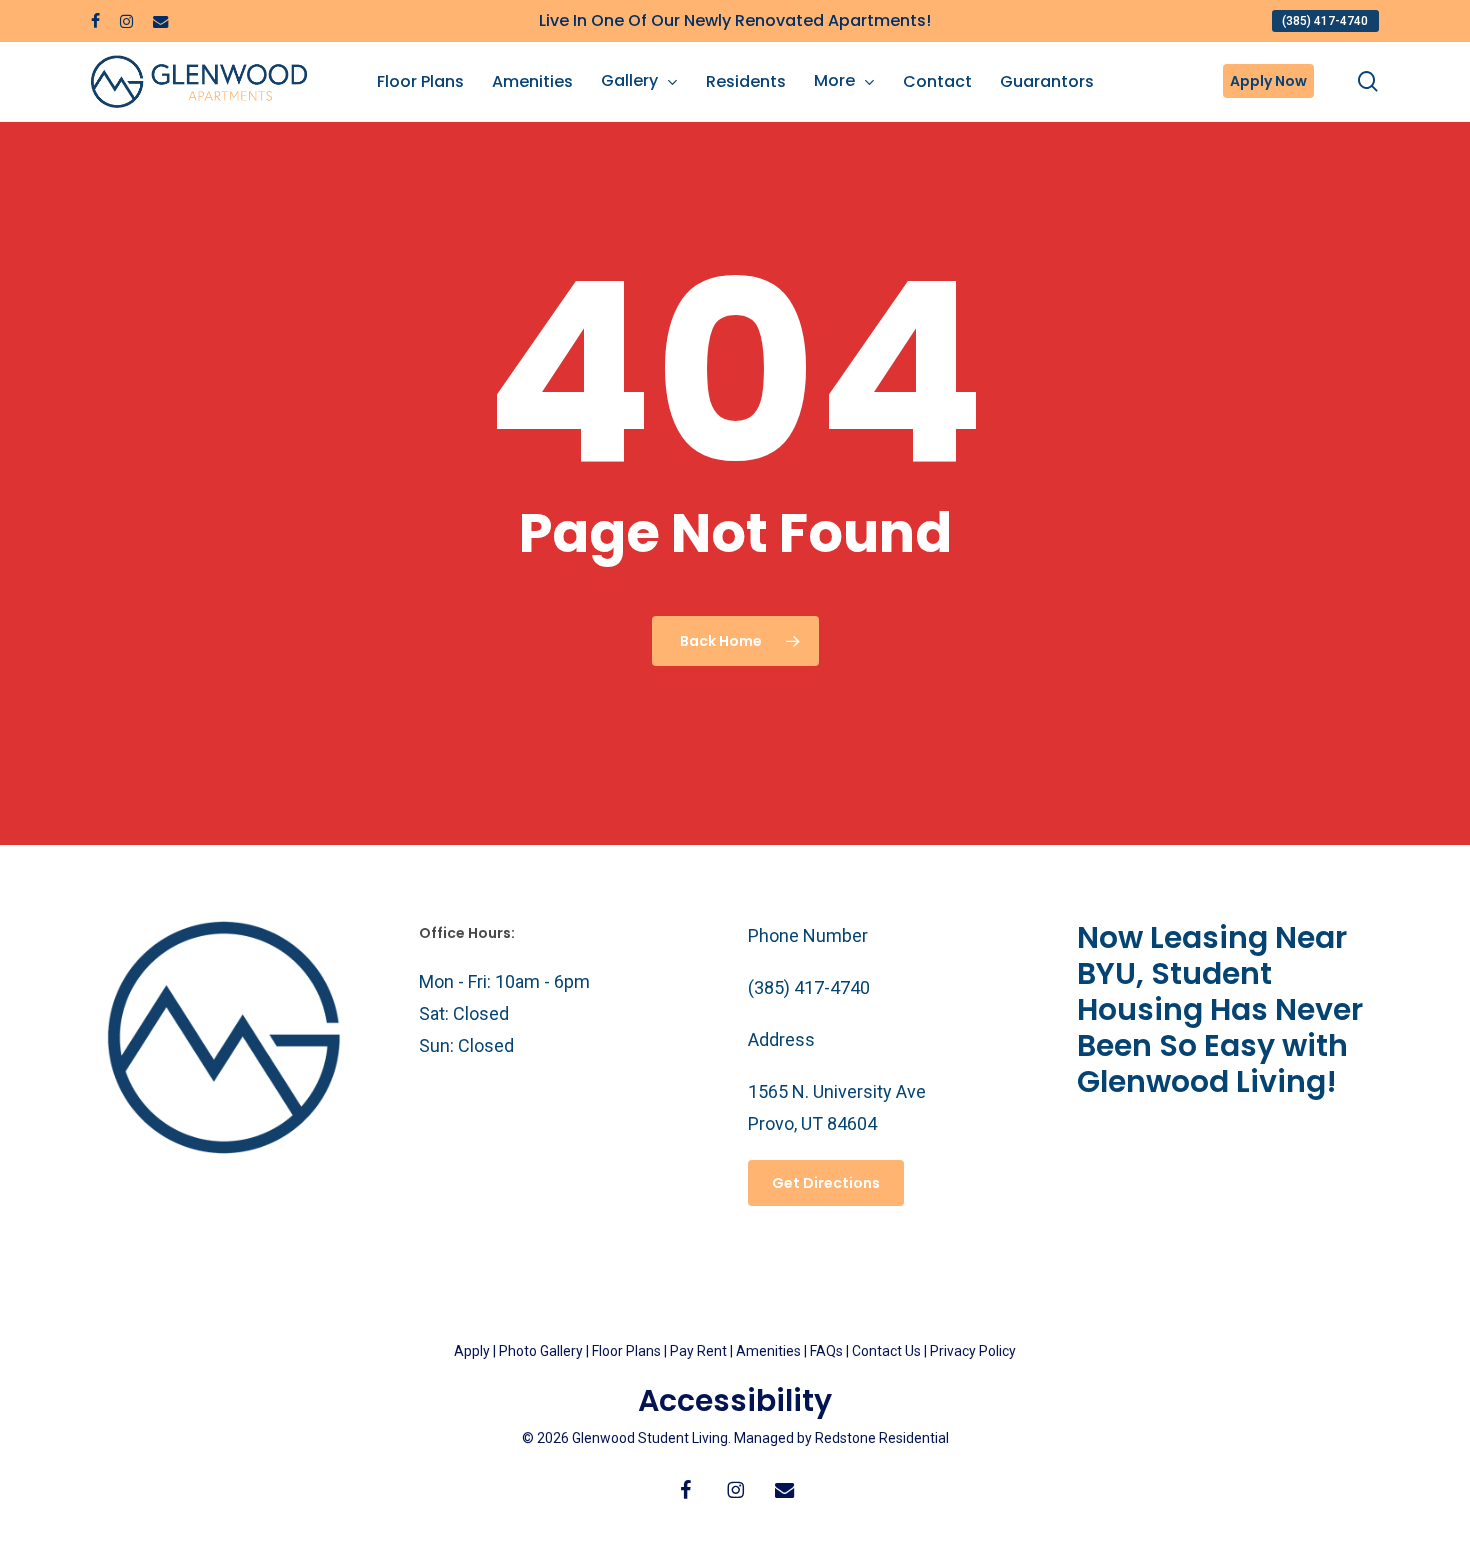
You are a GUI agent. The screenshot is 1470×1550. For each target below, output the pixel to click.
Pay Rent (698, 1351)
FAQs (828, 1351)
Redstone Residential (882, 1438)
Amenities (768, 1351)
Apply (472, 1351)
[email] (161, 21)
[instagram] (126, 21)
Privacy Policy (973, 1351)
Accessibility (735, 1400)
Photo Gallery (541, 1351)
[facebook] (95, 21)
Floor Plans (626, 1351)
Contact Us (886, 1351)
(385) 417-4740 (809, 987)
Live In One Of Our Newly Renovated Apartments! (735, 20)
